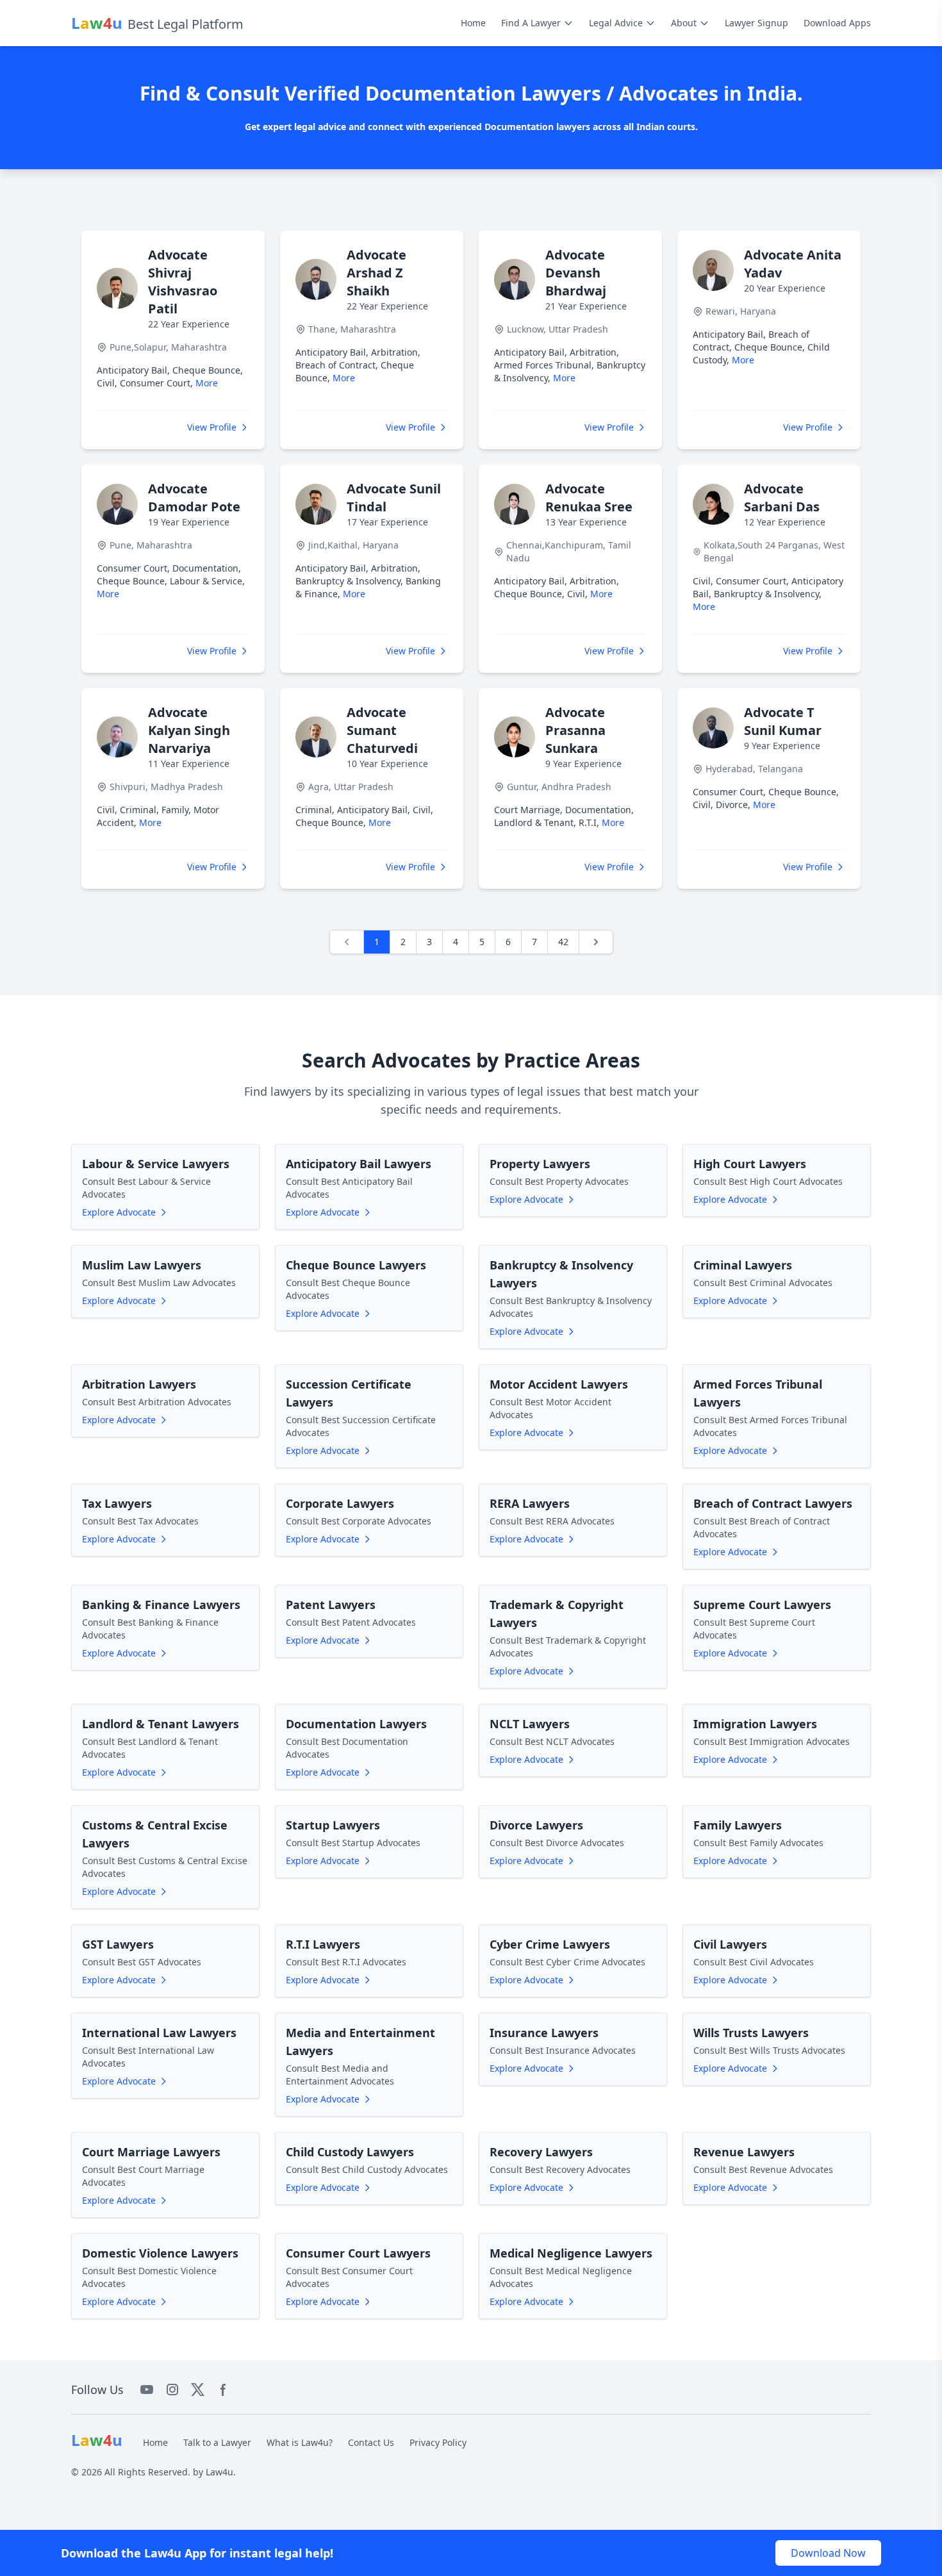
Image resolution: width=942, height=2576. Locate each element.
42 (563, 942)
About (684, 23)
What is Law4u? (300, 2442)
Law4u (219, 2472)
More (207, 383)
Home (473, 23)
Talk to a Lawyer (217, 2442)
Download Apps (837, 23)
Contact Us (371, 2442)
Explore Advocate (119, 1212)
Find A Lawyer (531, 23)
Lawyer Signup (756, 23)
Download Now (828, 2553)
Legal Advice (616, 23)
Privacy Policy (438, 2442)
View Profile (212, 427)
